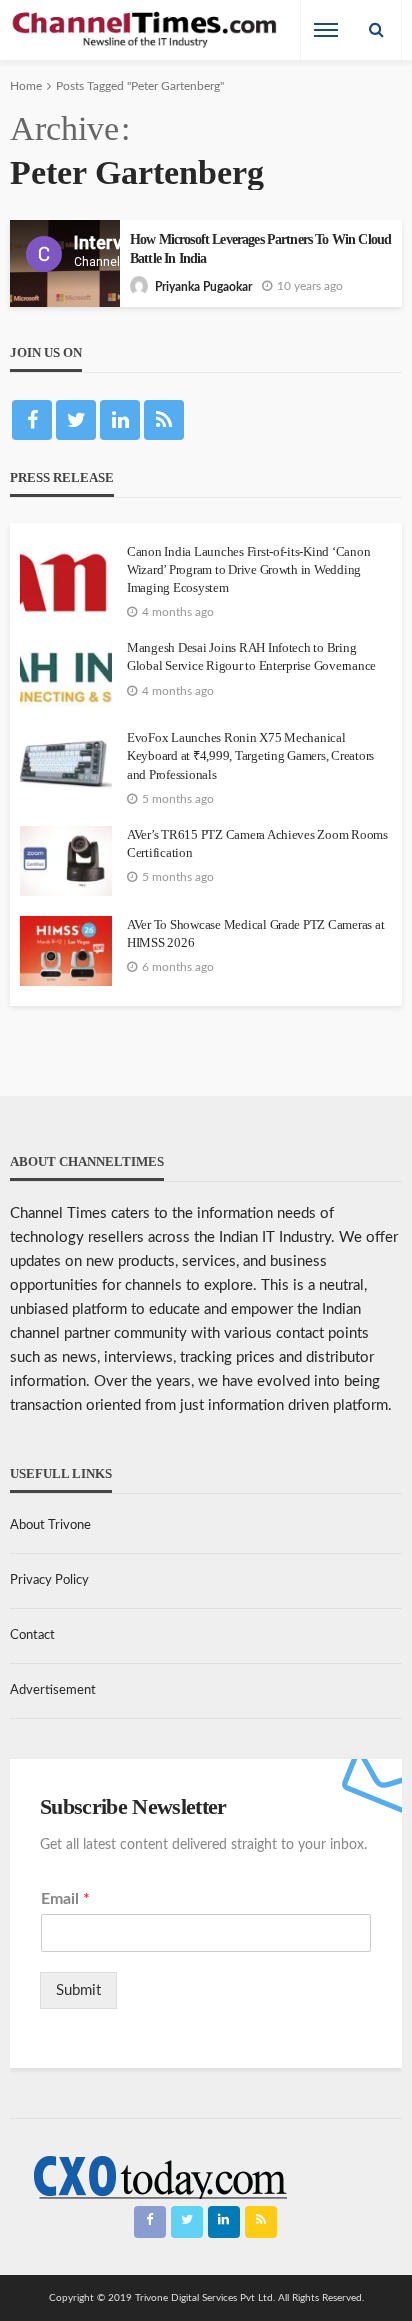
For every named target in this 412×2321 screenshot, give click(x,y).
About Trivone (50, 1525)
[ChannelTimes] (146, 30)
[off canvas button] (326, 30)
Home (26, 86)
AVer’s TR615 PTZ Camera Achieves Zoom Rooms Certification (257, 843)
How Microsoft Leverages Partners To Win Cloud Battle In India (260, 249)
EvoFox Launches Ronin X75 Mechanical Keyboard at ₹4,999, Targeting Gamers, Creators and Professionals (250, 755)
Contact (32, 1635)
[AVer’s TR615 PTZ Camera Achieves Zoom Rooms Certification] (66, 861)
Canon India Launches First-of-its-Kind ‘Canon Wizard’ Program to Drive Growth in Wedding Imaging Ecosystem (248, 569)
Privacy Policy (49, 1580)
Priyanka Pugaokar (203, 287)
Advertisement (53, 1690)
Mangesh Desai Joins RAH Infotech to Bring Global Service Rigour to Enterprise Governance (251, 656)
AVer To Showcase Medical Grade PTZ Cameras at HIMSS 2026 (255, 933)
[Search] (376, 30)
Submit (78, 1990)
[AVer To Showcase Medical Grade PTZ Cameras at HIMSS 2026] (66, 951)
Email (65, 1899)
